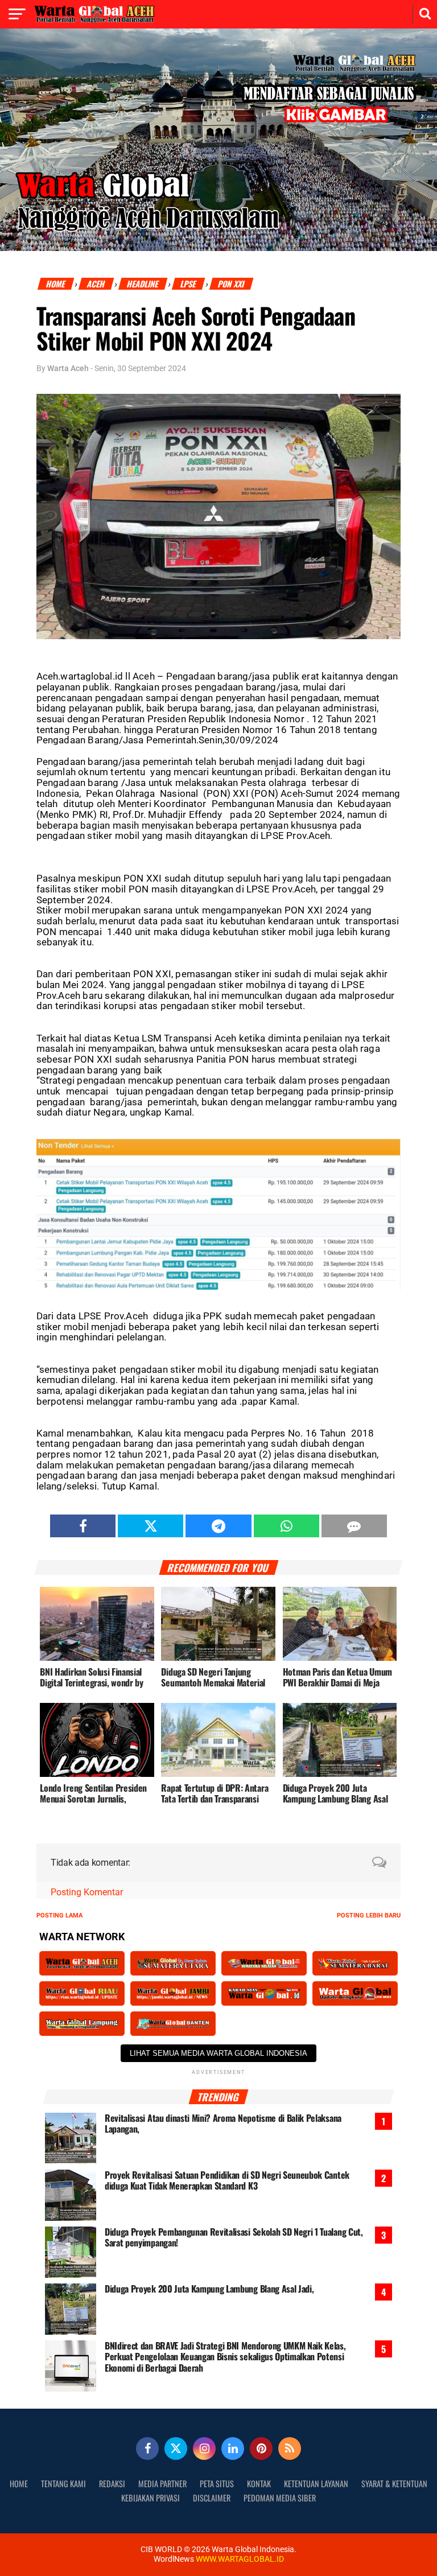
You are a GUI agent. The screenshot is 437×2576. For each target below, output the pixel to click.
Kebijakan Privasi (151, 2498)
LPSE (189, 284)
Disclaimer (212, 2498)
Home (56, 284)
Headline (143, 284)
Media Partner (162, 2484)
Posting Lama (59, 1915)
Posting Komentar (87, 1892)
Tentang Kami (63, 2484)
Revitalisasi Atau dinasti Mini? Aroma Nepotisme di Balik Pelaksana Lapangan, (223, 2124)
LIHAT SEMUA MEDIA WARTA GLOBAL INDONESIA (218, 2053)
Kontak (259, 2484)
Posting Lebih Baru (369, 1915)
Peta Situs (217, 2484)
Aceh (96, 284)
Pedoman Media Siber (280, 2498)
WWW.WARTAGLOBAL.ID (239, 2559)
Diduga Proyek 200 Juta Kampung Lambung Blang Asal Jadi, (209, 2289)
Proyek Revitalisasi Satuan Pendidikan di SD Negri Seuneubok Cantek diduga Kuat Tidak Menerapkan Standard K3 (227, 2180)
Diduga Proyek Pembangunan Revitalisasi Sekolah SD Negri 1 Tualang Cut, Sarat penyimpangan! (234, 2237)
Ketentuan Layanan (316, 2484)
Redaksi (112, 2484)
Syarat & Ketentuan (394, 2484)
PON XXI (232, 284)
